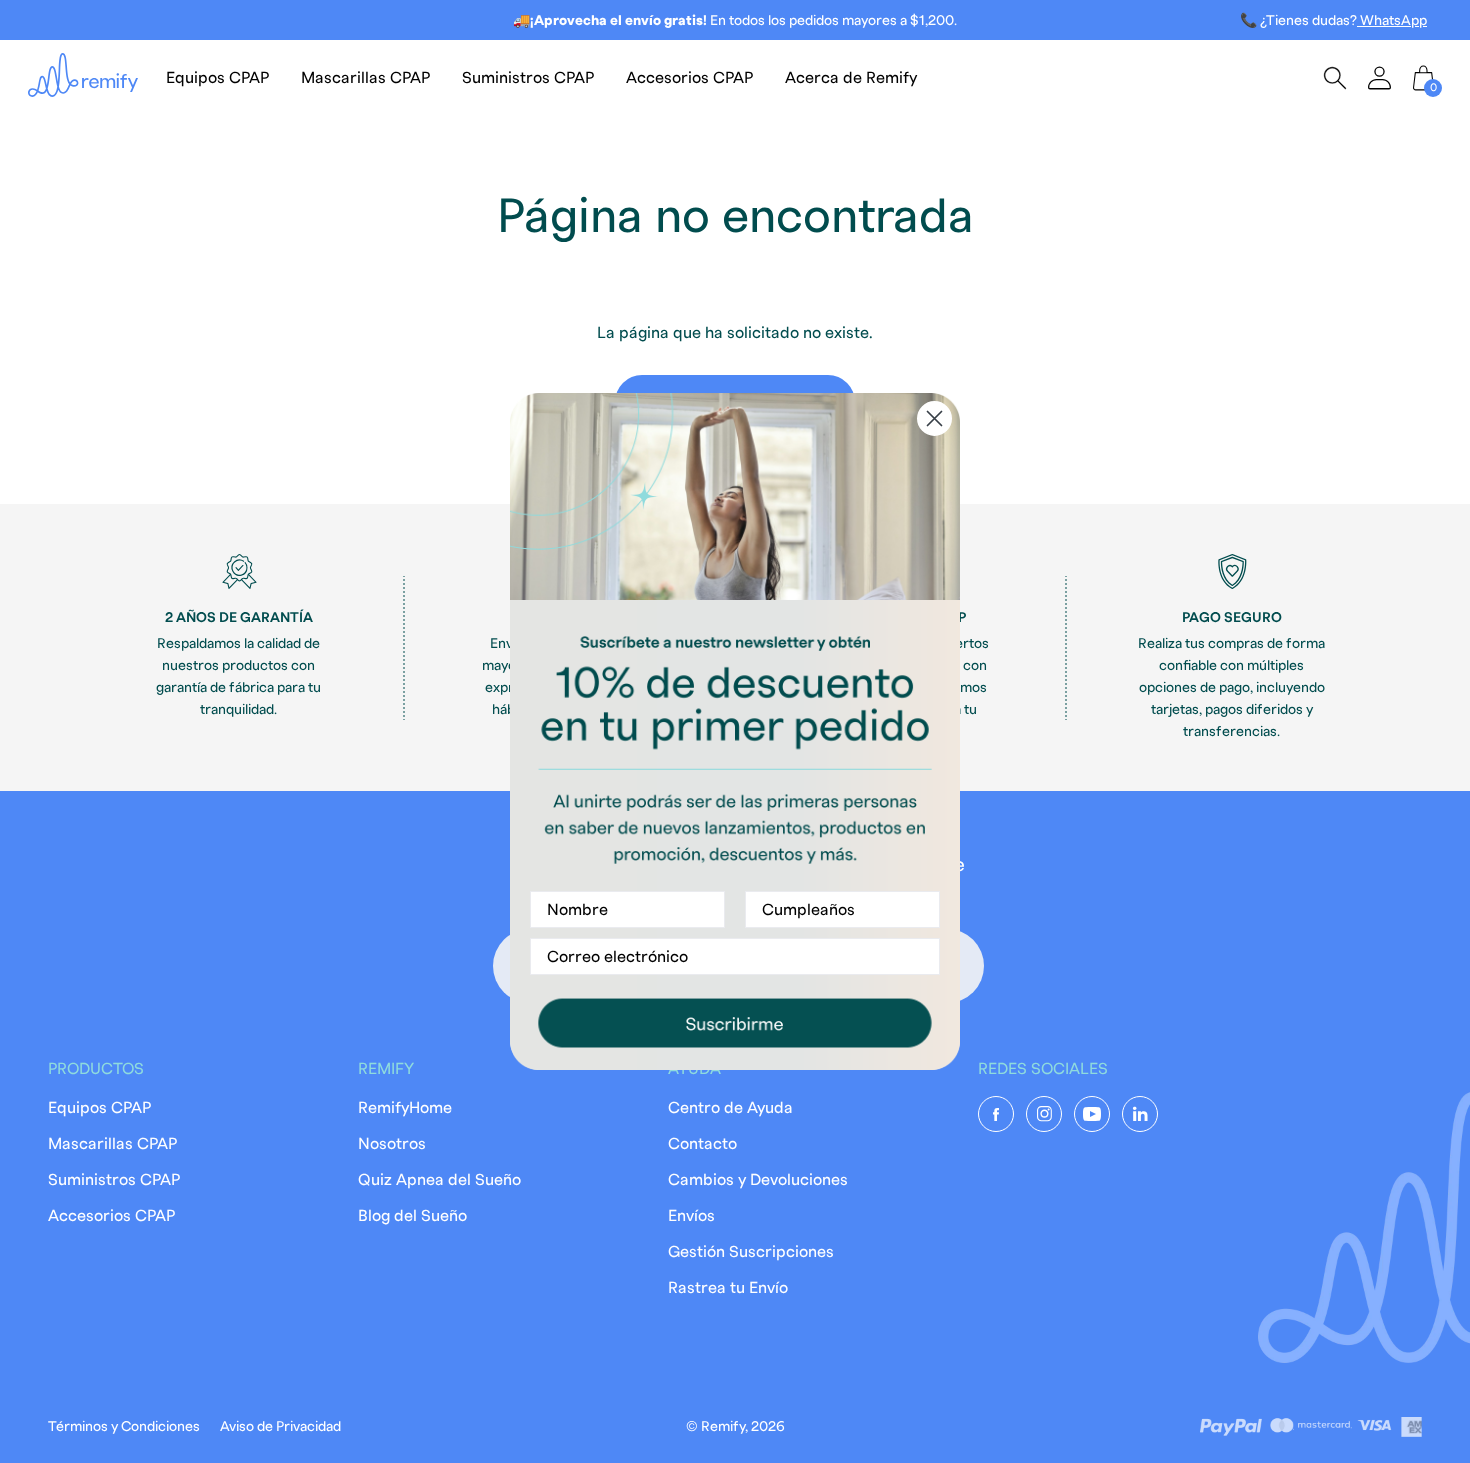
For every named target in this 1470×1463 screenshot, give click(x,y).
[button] (735, 1022)
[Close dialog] (934, 418)
